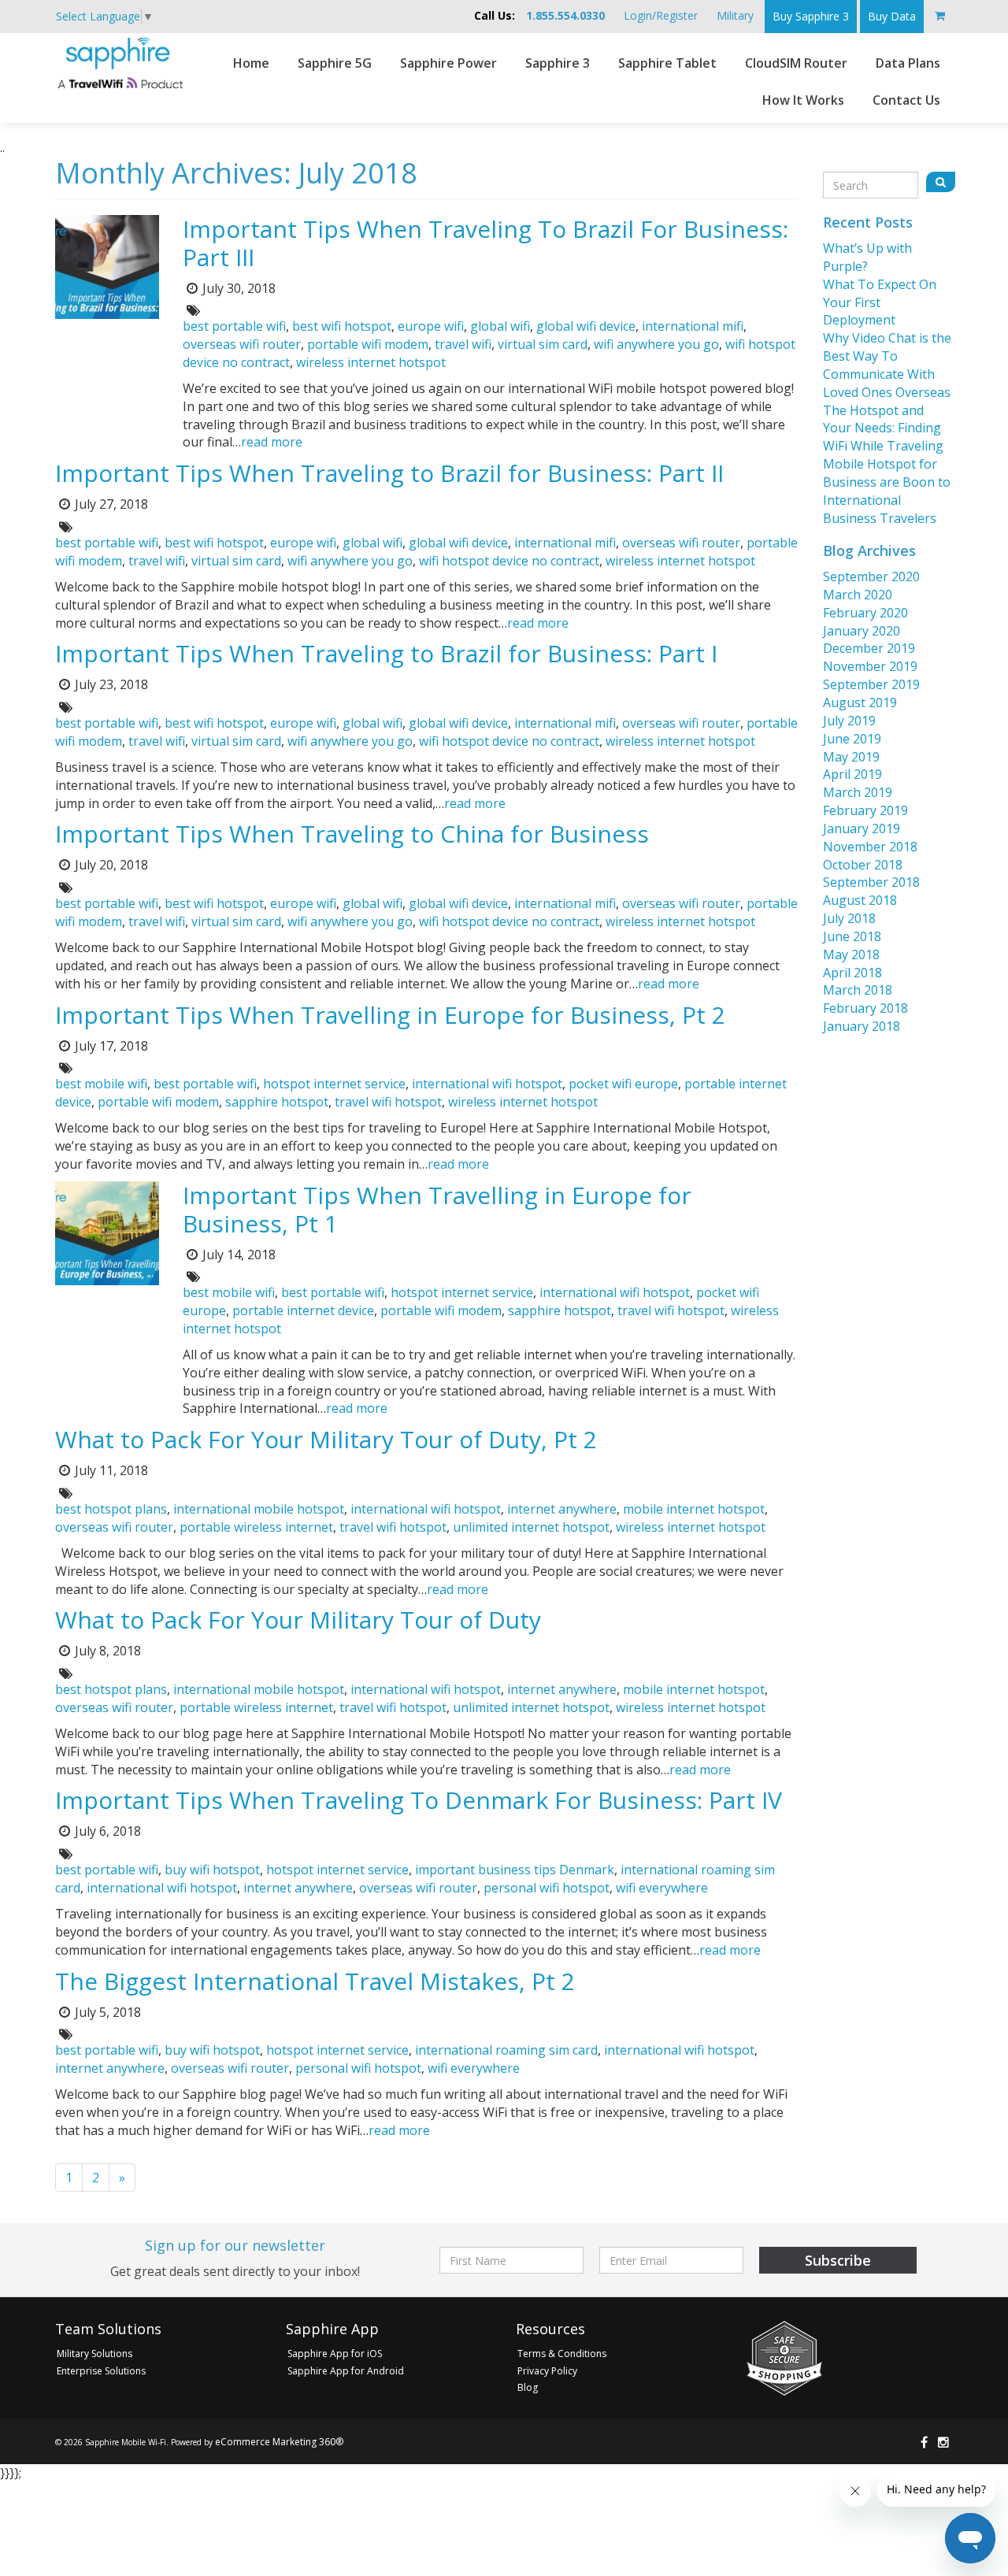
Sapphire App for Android (346, 2371)
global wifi (500, 326)
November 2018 (870, 847)
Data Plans (908, 63)
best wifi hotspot (342, 326)
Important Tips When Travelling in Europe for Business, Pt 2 (390, 1015)
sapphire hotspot (277, 1102)
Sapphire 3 (558, 63)
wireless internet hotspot (371, 362)
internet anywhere (562, 1509)
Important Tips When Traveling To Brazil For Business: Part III (485, 243)
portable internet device (303, 1310)
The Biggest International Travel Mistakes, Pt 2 (315, 1981)
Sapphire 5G (335, 63)
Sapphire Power (448, 63)
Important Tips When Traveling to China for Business (352, 834)
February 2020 (865, 613)
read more (272, 442)
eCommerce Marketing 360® (279, 2442)
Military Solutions (94, 2354)
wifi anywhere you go (656, 344)
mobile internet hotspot (694, 1509)
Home (251, 63)
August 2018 (860, 900)
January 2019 (862, 828)
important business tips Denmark (515, 1870)
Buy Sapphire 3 (811, 16)
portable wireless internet (256, 1527)
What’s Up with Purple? (867, 257)
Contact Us (906, 100)
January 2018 (862, 1026)
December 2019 (869, 648)
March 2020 (858, 595)
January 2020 (862, 631)
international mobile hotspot (259, 1509)
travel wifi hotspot (388, 1102)
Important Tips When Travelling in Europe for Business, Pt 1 (437, 1209)
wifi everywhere (662, 1888)
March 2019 (858, 792)
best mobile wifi (101, 1084)
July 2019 (849, 721)
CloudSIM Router (796, 63)
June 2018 (852, 936)
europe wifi (431, 326)
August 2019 (860, 702)
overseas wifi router (242, 344)
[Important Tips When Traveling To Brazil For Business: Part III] (107, 265)
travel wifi (463, 344)
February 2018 (865, 1008)
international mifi (693, 326)
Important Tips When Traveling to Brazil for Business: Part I (386, 653)
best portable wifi (234, 326)
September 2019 (871, 684)
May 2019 (851, 757)
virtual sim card (543, 344)
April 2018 (852, 973)
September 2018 (871, 882)
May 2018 (851, 954)
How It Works (803, 100)
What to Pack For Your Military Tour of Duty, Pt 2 (326, 1439)
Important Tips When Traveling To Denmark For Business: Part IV (419, 1800)
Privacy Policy (547, 2371)
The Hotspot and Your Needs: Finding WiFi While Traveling (883, 428)
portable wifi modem (368, 344)
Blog (528, 2387)
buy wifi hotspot (212, 1870)
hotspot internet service (334, 1084)
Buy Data (892, 16)
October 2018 (863, 865)
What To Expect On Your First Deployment (880, 302)
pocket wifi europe (623, 1084)
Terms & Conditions (562, 2354)
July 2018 (849, 918)
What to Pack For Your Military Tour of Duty (298, 1620)
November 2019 (870, 666)
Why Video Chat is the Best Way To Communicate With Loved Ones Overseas (887, 365)
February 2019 (865, 810)
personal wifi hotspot (547, 1888)
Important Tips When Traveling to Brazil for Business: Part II (389, 473)
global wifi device (586, 326)
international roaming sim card (506, 2050)
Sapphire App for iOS (335, 2354)
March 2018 (858, 990)
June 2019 (852, 739)
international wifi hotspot (487, 1084)
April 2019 (852, 774)
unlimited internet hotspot (531, 1527)
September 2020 (871, 576)
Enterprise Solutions (101, 2371)
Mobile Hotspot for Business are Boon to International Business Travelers (887, 491)
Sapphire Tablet (667, 63)
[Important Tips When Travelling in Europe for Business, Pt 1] (107, 1232)
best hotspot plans (111, 1509)
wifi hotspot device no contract (509, 561)
